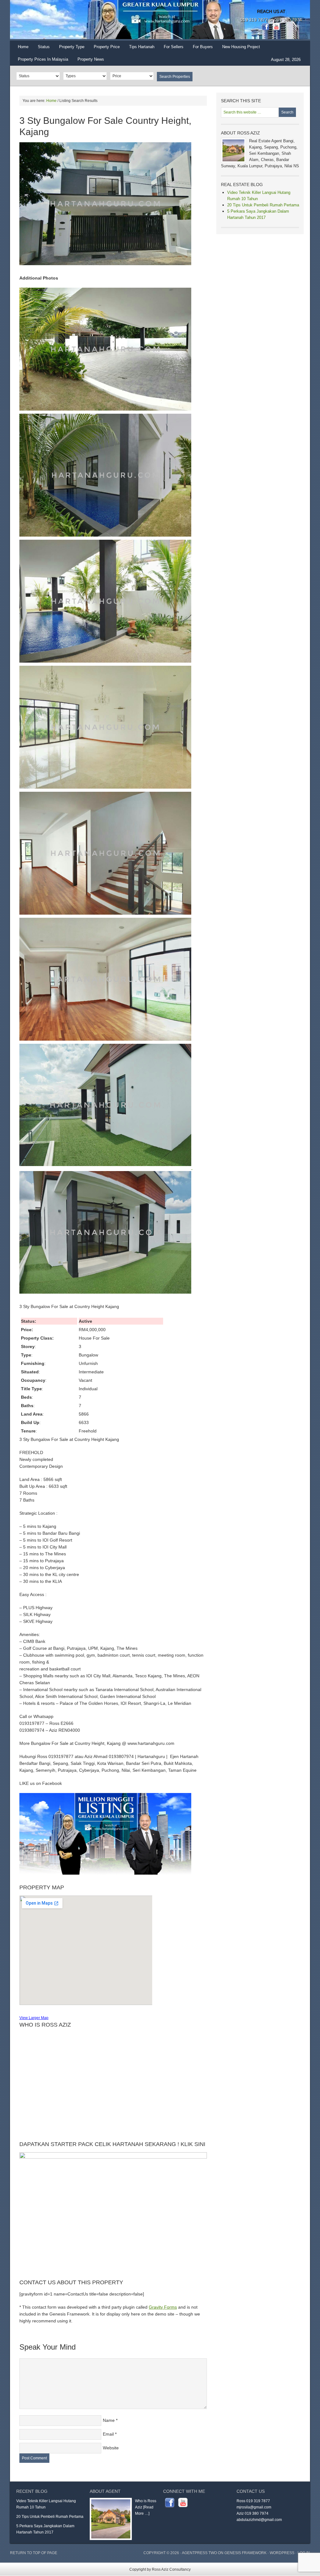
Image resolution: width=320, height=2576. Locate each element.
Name (109, 2420)
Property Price (104, 49)
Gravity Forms (163, 2307)
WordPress (282, 2553)
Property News (91, 59)
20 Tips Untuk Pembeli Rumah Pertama (263, 205)
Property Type (69, 49)
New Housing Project (241, 47)
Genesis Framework (245, 2553)
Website (111, 2448)
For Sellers (174, 47)
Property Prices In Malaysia (43, 59)
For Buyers (203, 47)
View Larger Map (34, 2018)
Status (41, 49)
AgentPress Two (199, 2553)
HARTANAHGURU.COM (72, 20)
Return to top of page (34, 2553)
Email (108, 2434)
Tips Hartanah (142, 47)
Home (23, 47)
